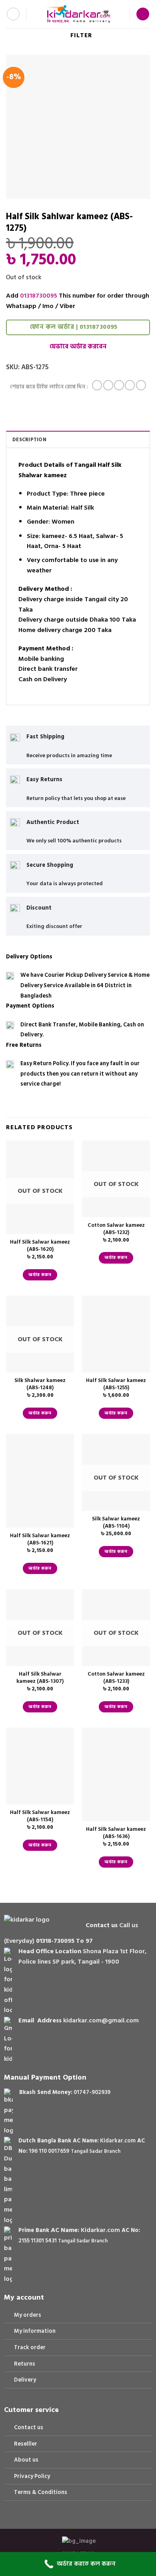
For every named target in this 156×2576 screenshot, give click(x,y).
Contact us (29, 2427)
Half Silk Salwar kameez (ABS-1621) (40, 1539)
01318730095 (39, 296)
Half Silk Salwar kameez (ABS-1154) (40, 1816)
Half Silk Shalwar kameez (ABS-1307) (40, 1678)
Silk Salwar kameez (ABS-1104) (116, 1523)
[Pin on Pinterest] (141, 385)
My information (35, 2331)
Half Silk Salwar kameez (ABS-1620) (40, 1246)
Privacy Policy (32, 2476)
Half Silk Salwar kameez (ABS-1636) (116, 1833)
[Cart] (143, 14)
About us (26, 2460)
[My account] (120, 14)
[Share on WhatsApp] (97, 385)
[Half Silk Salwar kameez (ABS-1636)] (116, 1774)
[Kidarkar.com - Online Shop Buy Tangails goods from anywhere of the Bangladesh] (77, 14)
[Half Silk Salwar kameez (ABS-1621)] (40, 1481)
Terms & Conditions (41, 2492)
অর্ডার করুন (40, 1275)
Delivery (25, 2380)
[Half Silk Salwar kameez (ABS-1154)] (40, 1766)
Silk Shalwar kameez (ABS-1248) (40, 1384)
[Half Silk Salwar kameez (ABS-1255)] (116, 1334)
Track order (30, 2347)
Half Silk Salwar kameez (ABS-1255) (116, 1384)
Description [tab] (29, 440)
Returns (25, 2364)
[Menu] (13, 14)
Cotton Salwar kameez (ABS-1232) (116, 1229)
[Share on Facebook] (108, 385)
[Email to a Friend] (130, 385)
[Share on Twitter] (119, 385)
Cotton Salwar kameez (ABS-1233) (116, 1678)
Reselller (26, 2444)
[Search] (35, 14)
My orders (28, 2315)
